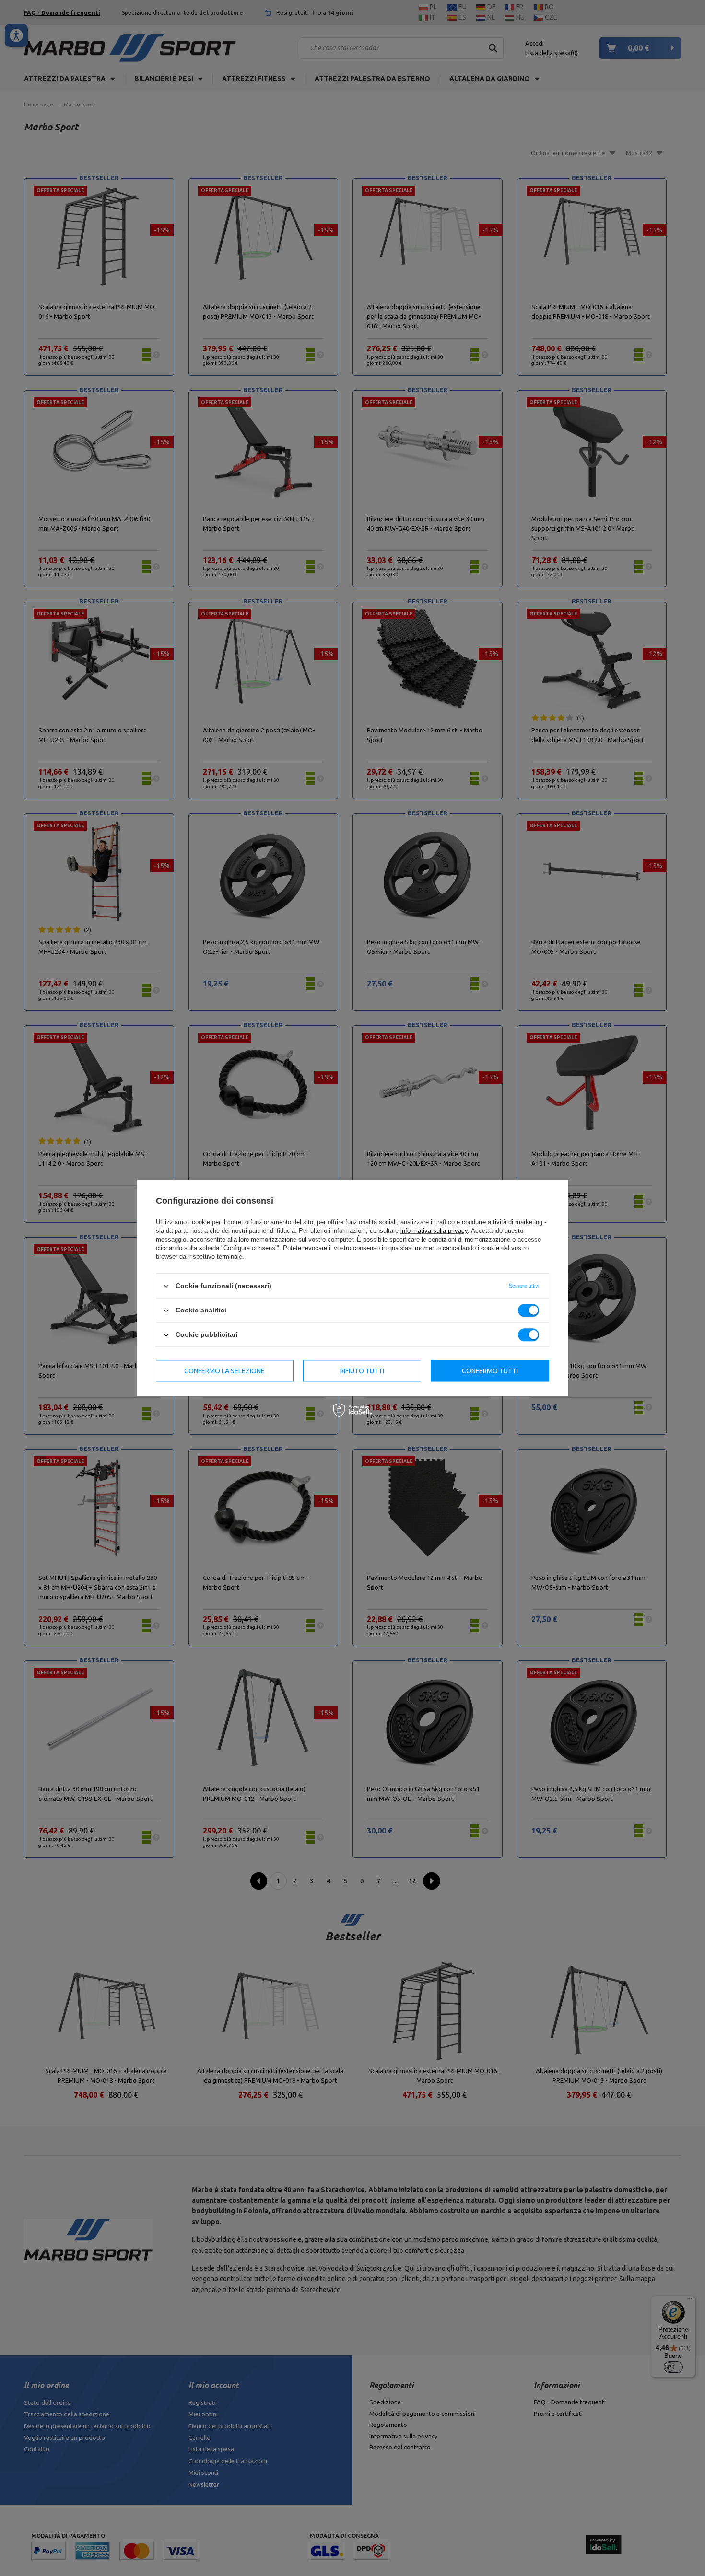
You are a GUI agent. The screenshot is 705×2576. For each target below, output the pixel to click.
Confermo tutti (490, 1371)
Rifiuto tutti (362, 1371)
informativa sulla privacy (434, 1231)
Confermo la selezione (224, 1371)
